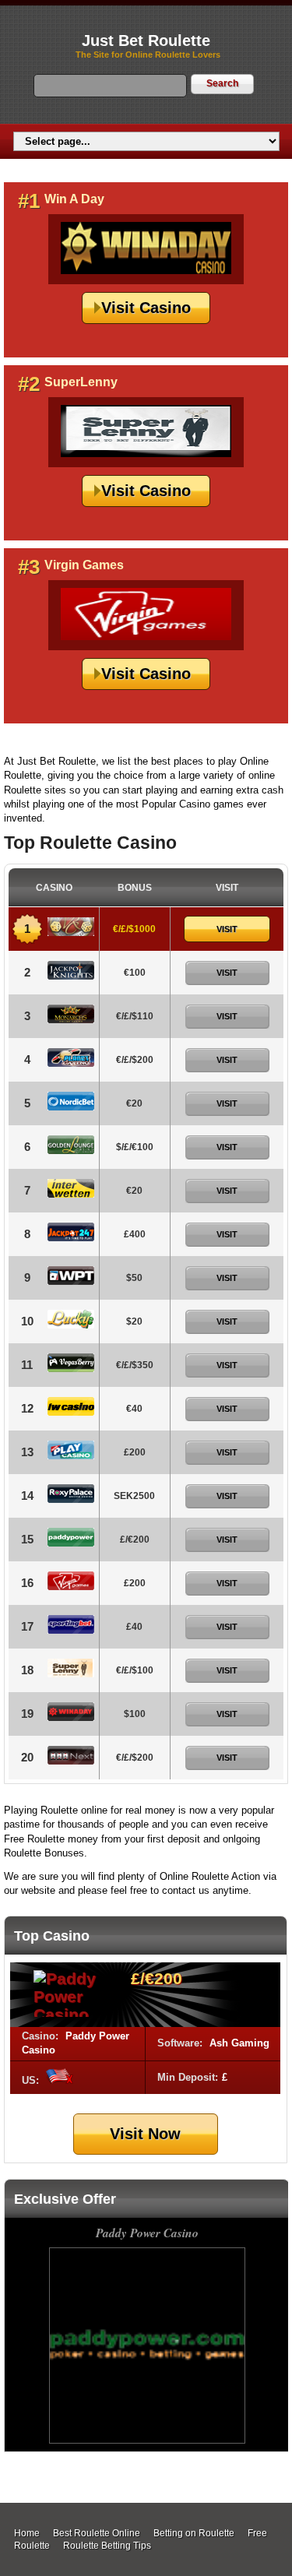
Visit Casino (146, 308)
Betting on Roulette (194, 2533)
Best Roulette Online (97, 2533)
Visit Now (145, 2134)
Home (27, 2533)
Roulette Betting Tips (107, 2546)
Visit (227, 929)
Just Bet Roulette (146, 40)
